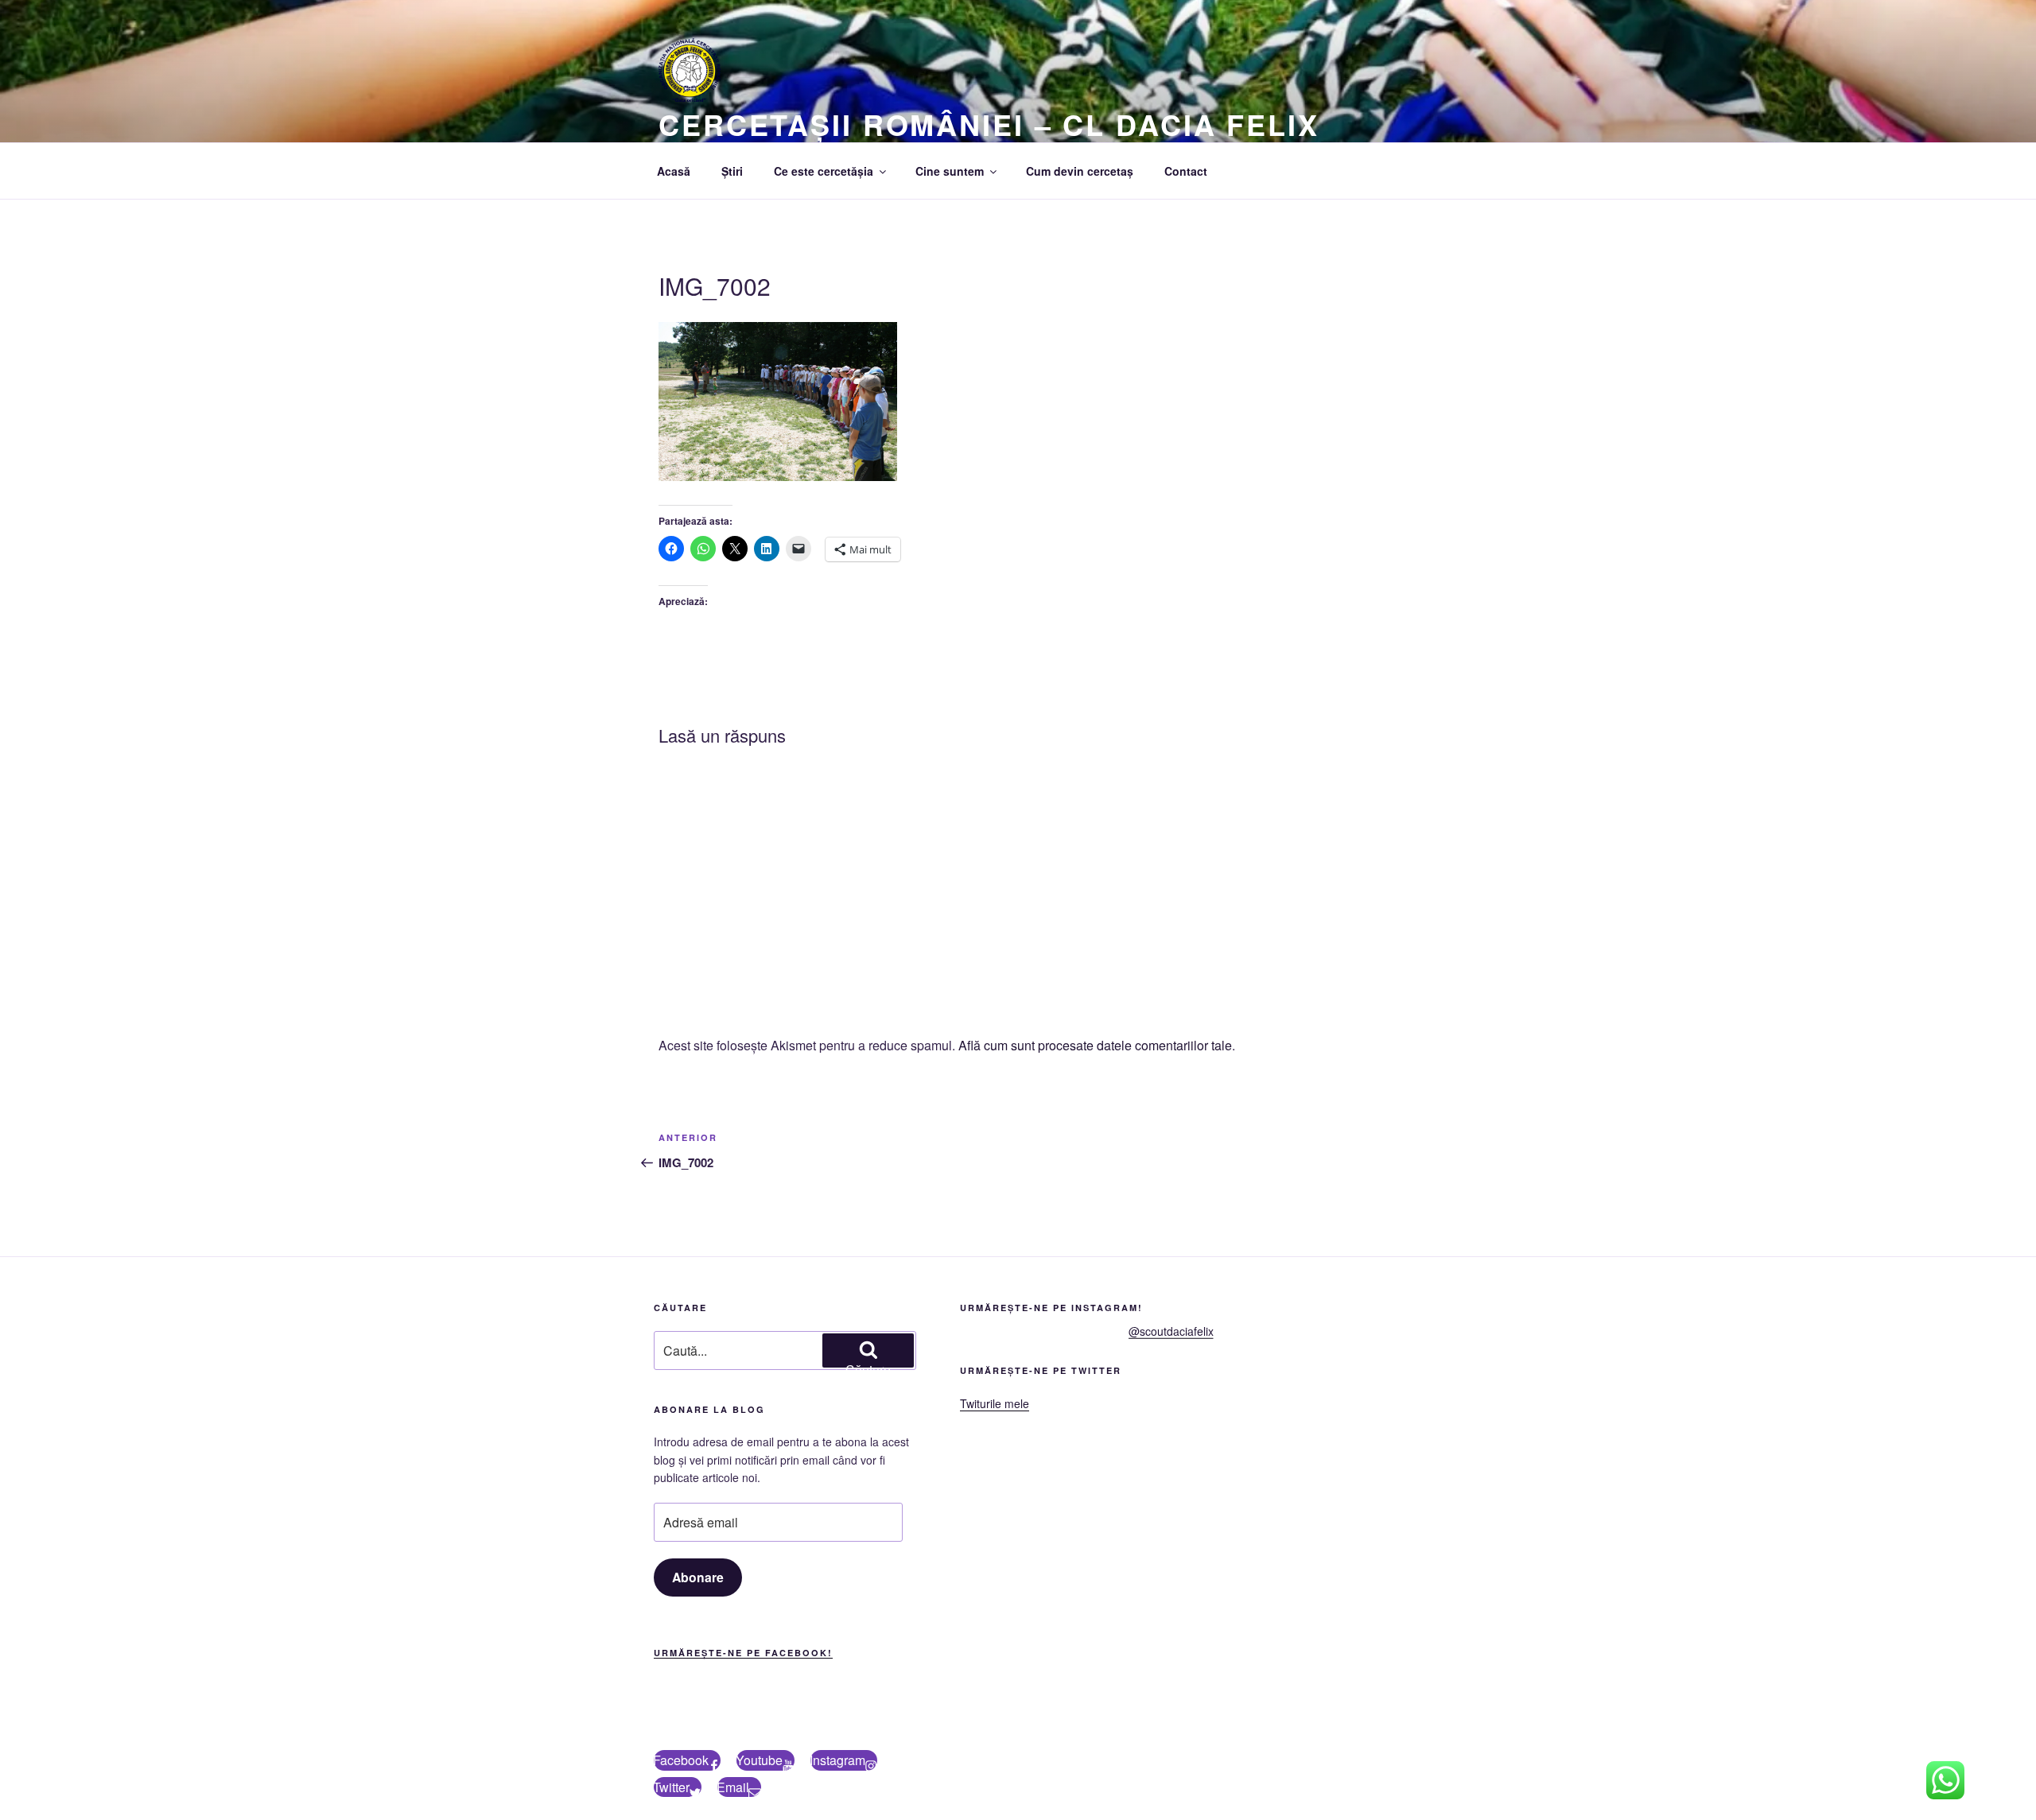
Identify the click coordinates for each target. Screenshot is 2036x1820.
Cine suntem (950, 171)
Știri (732, 171)
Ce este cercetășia (824, 171)
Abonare (698, 1577)
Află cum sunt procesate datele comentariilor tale (1095, 1045)
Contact (1186, 171)
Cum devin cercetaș (1080, 171)
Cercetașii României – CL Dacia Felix (989, 124)
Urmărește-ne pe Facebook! (743, 1653)
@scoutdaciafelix (1171, 1331)
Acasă (674, 171)
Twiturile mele (995, 1403)
